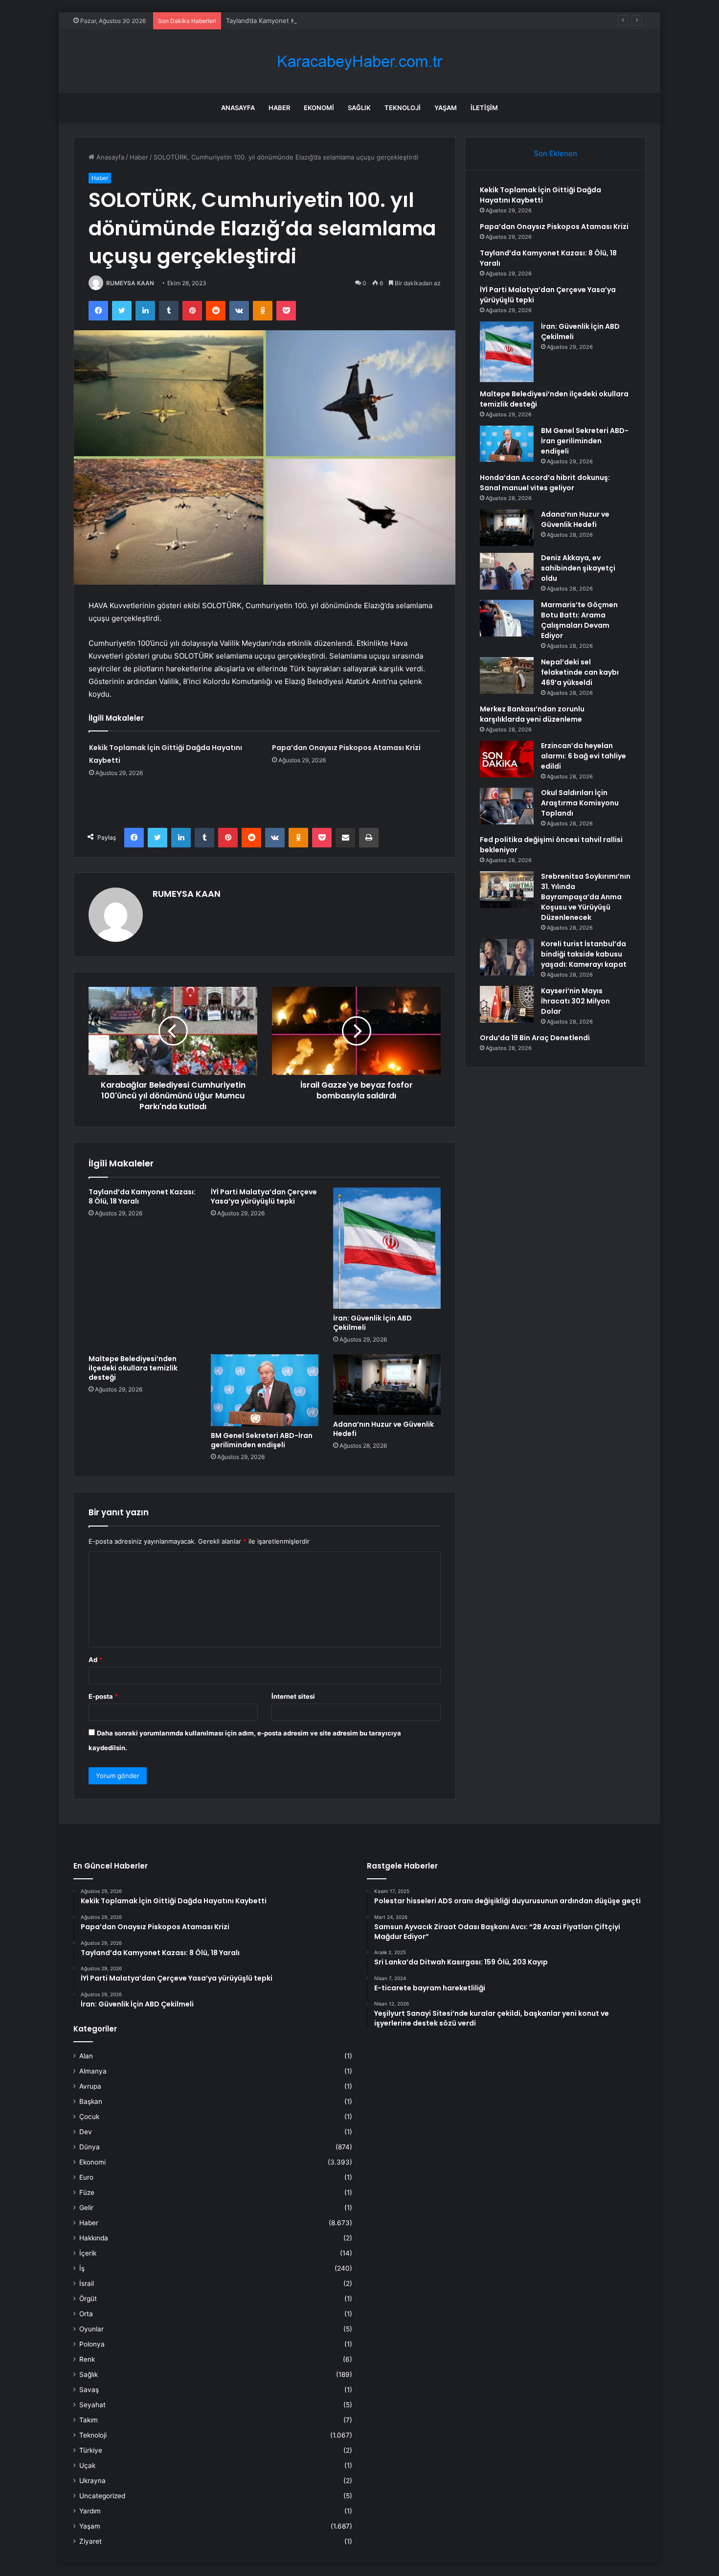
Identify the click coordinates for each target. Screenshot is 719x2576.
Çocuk (89, 2117)
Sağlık (359, 108)
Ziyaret (90, 2541)
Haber (279, 108)
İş (82, 2268)
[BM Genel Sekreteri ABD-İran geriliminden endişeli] (265, 1390)
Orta (86, 2314)
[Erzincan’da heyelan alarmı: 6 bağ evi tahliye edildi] (507, 759)
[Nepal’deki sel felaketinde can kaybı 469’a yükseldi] (507, 675)
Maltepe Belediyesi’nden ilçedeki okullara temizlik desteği (133, 1368)
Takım (89, 2420)
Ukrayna (92, 2481)
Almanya (93, 2071)
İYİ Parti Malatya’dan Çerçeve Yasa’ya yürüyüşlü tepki (264, 1197)
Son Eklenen (555, 153)
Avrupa (90, 2086)
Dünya (90, 2147)
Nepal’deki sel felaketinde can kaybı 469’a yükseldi (580, 672)
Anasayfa (238, 108)
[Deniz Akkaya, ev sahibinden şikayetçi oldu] (507, 571)
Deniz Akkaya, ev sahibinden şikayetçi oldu (578, 568)
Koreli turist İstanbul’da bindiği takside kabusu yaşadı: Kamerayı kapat (584, 954)
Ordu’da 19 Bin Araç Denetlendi (535, 1038)
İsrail (87, 2283)
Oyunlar (91, 2329)
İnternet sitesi (293, 1696)
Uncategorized (102, 2496)
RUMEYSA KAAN (130, 283)
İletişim (484, 108)
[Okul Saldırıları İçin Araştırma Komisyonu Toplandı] (507, 806)
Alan (86, 2056)
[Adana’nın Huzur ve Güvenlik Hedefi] (387, 1385)
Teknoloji (403, 108)
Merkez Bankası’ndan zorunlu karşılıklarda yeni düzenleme (532, 714)
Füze (87, 2192)
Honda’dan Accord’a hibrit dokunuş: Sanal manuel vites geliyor (545, 483)
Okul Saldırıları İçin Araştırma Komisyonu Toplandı (580, 803)
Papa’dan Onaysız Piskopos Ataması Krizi (346, 748)
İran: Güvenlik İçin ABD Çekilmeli (372, 1323)
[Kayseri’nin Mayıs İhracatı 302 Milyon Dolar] (507, 1004)
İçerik (88, 2253)
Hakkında (94, 2238)
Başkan (91, 2101)
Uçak (87, 2465)
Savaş (89, 2390)
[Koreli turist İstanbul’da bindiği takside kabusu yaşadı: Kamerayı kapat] (507, 957)
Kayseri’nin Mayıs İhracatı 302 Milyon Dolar (575, 1001)
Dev (86, 2132)
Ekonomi (319, 108)
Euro (86, 2177)
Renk (87, 2359)
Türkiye (91, 2450)
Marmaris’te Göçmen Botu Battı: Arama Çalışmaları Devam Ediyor (579, 620)
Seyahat (92, 2405)
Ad (95, 1660)
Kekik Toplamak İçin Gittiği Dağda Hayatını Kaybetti (540, 195)
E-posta (103, 1696)
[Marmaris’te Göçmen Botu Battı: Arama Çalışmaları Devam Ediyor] (507, 618)
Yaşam (446, 108)
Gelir (86, 2208)
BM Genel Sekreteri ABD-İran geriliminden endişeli (262, 1440)
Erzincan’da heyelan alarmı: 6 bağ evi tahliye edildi (584, 756)
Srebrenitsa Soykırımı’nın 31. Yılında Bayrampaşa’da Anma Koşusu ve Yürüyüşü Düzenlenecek (586, 897)
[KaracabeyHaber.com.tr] (359, 61)
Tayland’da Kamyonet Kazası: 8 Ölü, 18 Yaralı (292, 21)
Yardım (90, 2511)
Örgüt (88, 2299)
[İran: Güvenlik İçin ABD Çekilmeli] (387, 1248)
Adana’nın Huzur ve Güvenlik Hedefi (383, 1429)
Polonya (92, 2344)
